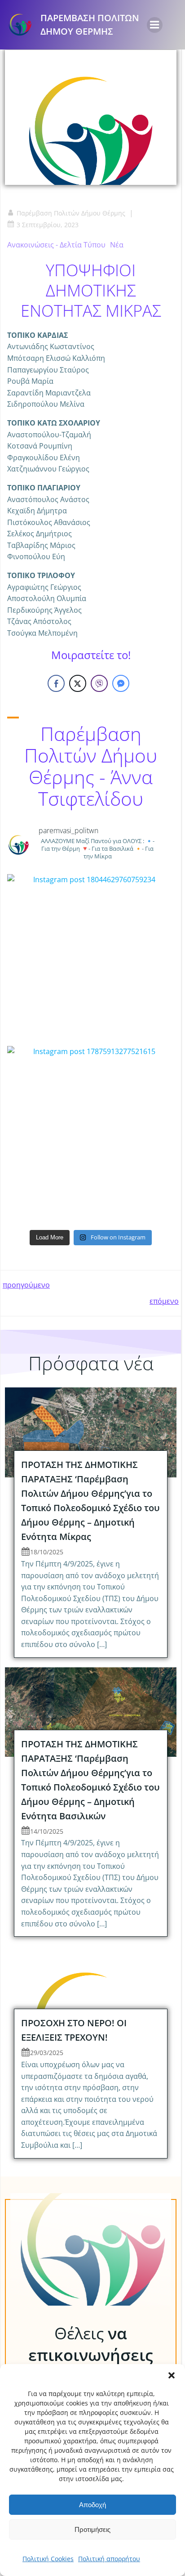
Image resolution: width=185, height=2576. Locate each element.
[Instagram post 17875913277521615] (91, 1130)
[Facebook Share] (56, 683)
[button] (172, 2375)
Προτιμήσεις (92, 2529)
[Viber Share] (99, 683)
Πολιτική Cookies (48, 2559)
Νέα (117, 245)
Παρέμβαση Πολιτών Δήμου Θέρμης (71, 213)
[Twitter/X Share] (78, 683)
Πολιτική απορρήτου (109, 2559)
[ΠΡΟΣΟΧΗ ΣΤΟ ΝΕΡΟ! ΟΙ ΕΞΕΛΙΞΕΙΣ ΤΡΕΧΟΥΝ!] (91, 1990)
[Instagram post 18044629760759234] (91, 958)
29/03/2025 (47, 2053)
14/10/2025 (47, 1831)
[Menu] (155, 25)
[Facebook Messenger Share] (121, 683)
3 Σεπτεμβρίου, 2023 (48, 225)
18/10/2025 (47, 1552)
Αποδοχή (92, 2505)
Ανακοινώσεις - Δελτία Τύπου (56, 245)
